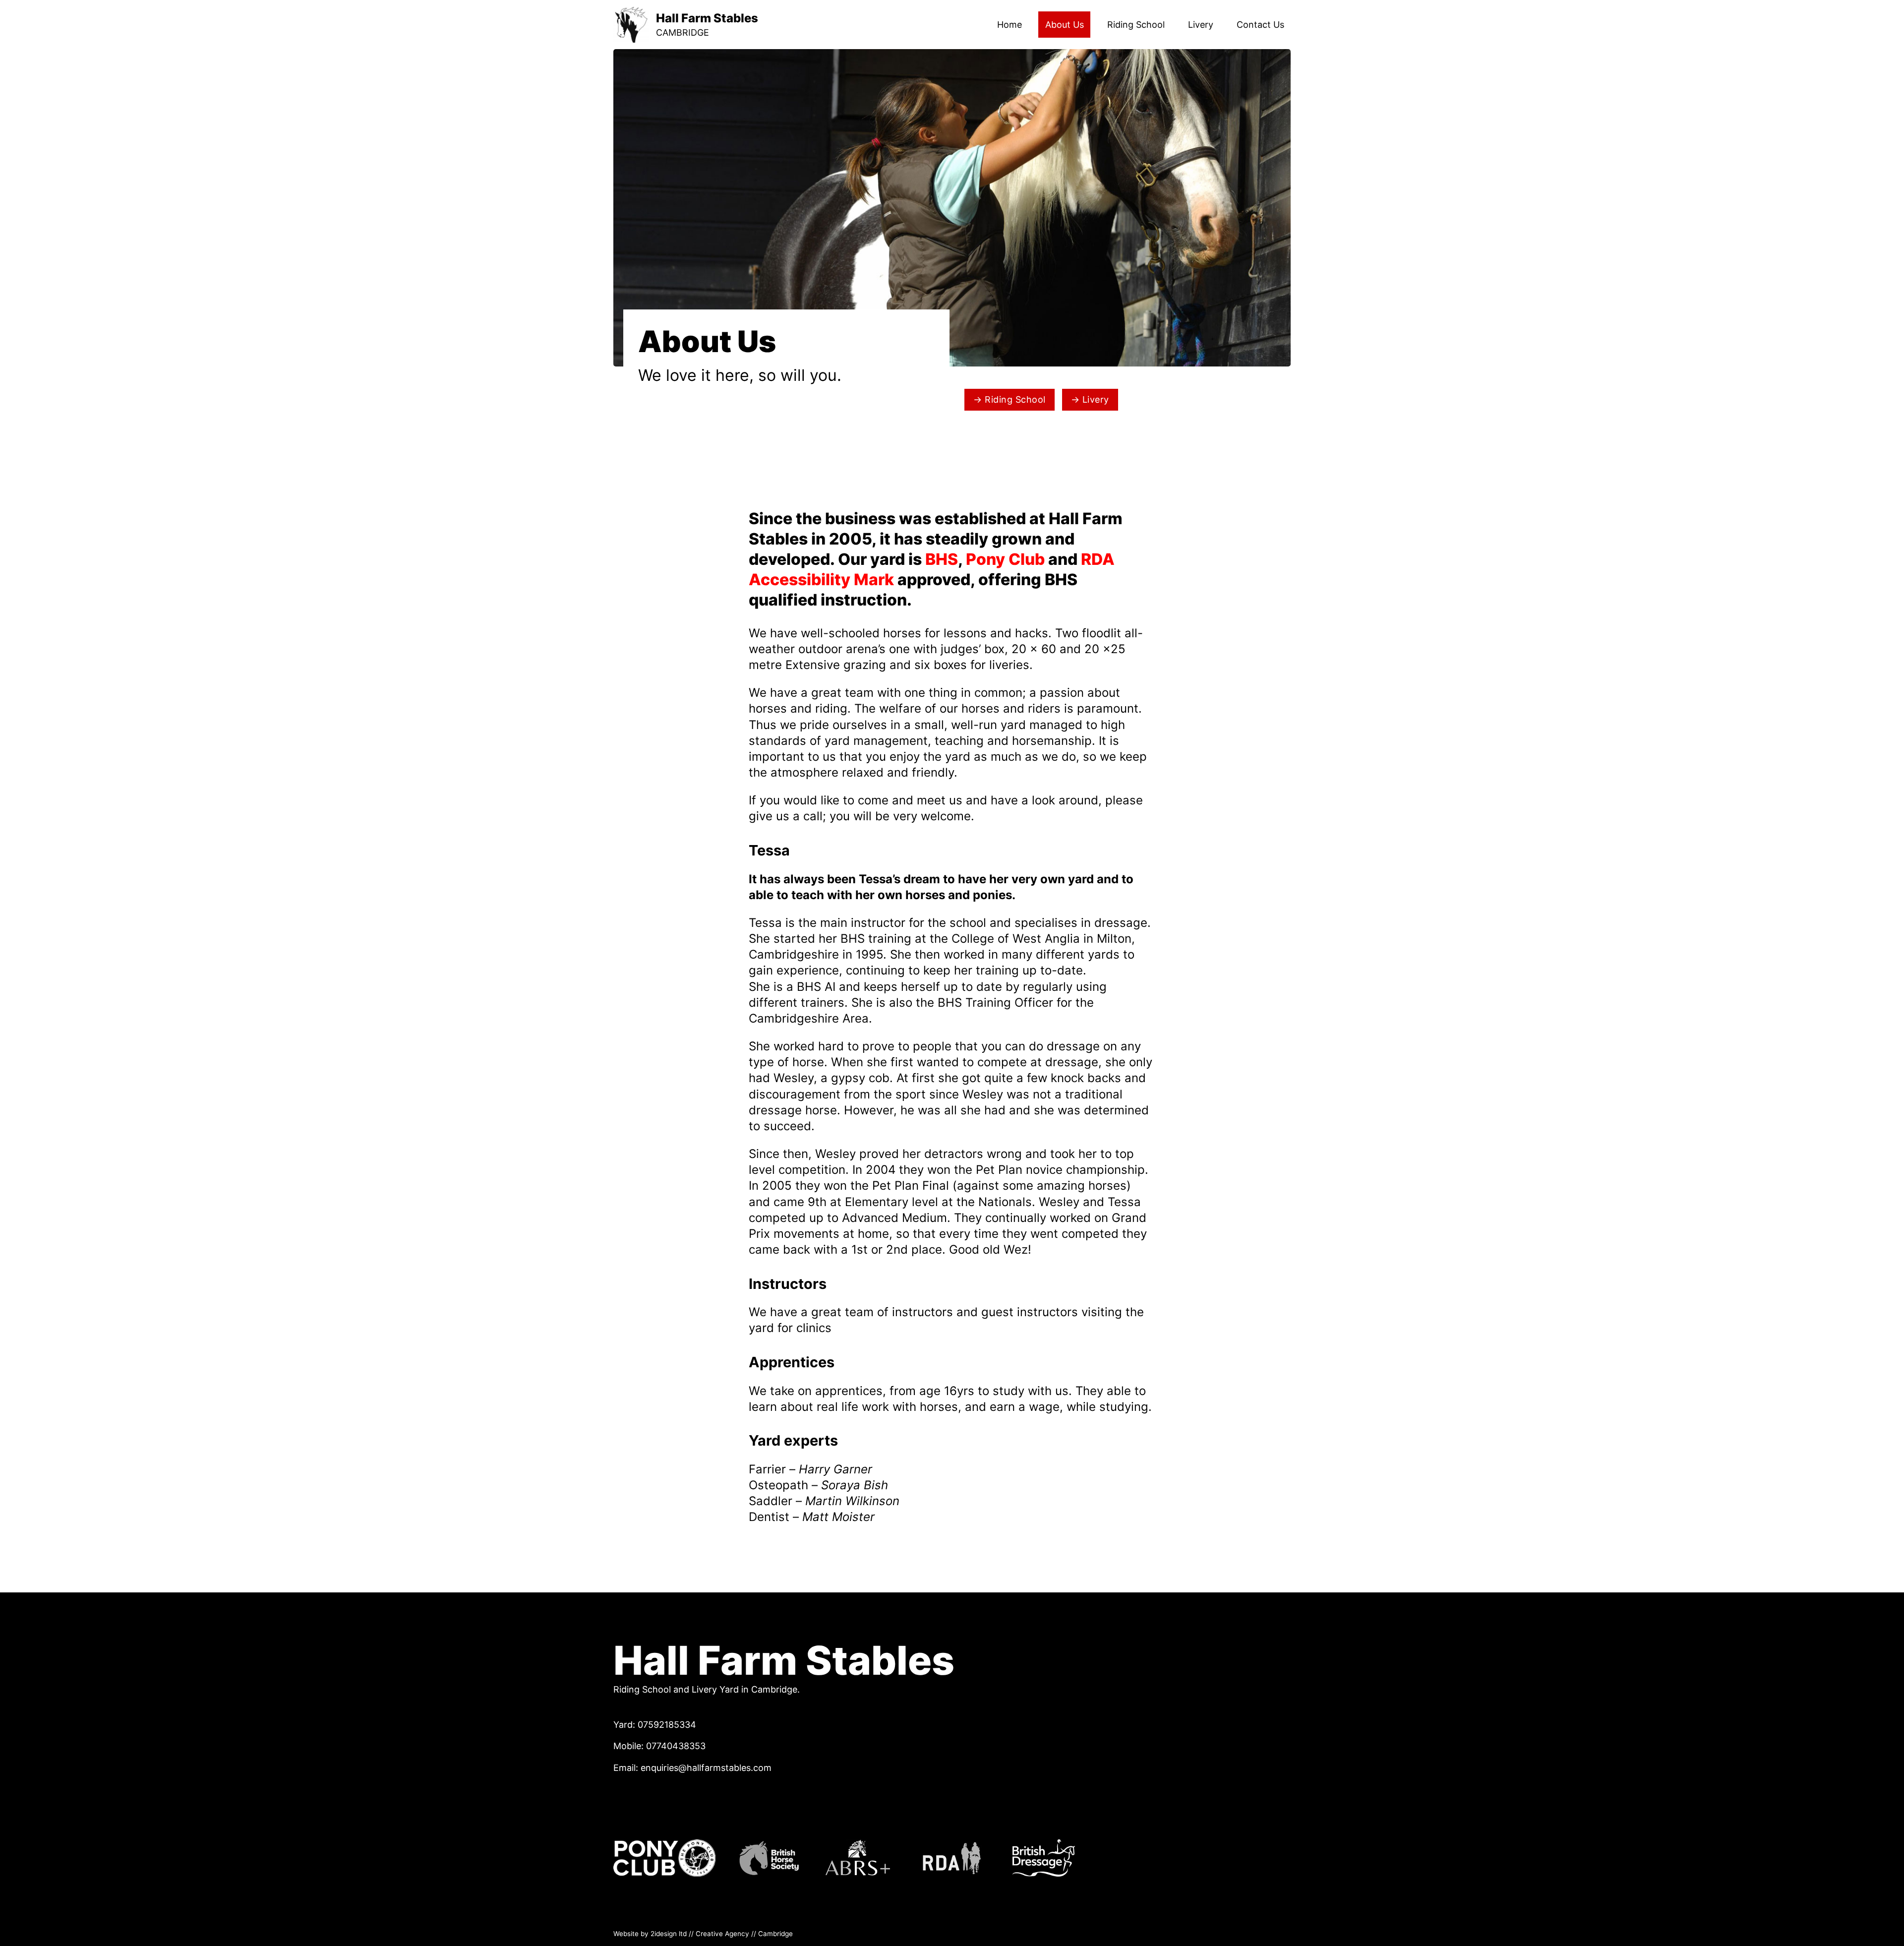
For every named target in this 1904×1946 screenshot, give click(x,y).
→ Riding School (1010, 399)
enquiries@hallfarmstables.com (706, 1768)
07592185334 (667, 1725)
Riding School (1136, 25)
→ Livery (1090, 399)
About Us (1065, 25)
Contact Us (1260, 25)
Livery (1201, 25)
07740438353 (677, 1746)
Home (1010, 25)
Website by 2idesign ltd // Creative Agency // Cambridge (703, 1934)
